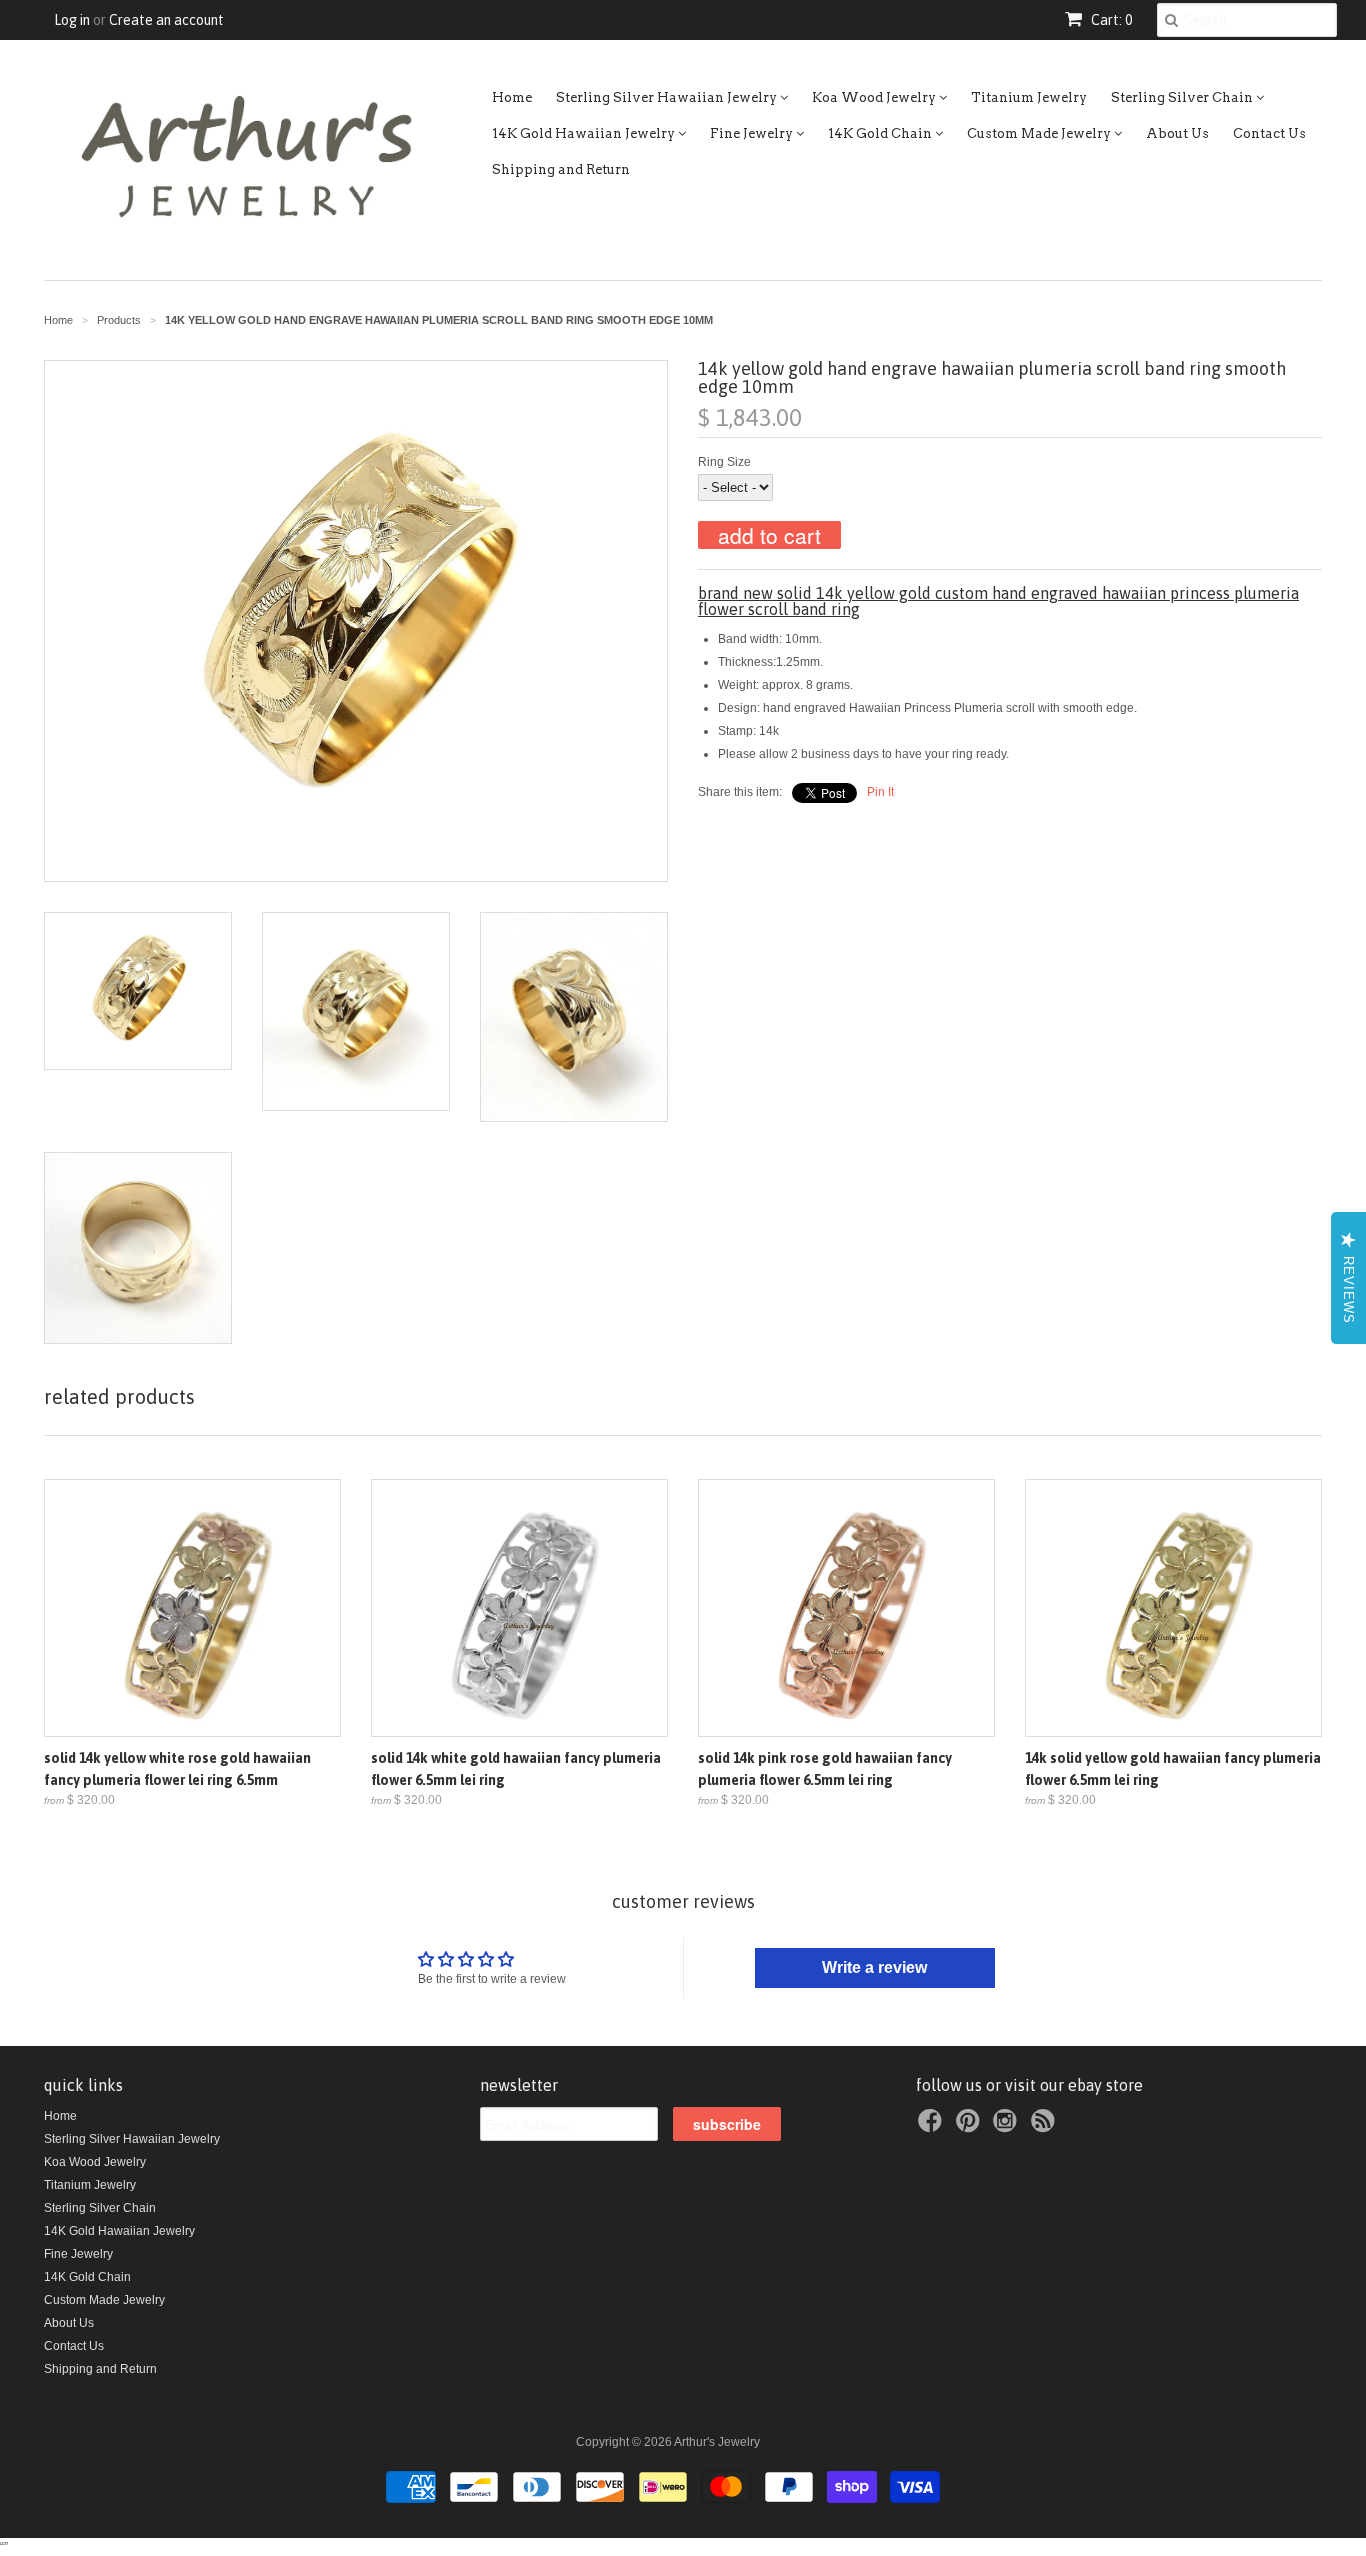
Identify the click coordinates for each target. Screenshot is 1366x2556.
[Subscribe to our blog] (1046, 2127)
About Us (1177, 133)
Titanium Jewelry (1029, 97)
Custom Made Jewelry (1040, 133)
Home (512, 97)
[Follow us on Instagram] (1008, 2127)
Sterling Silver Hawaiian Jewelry (668, 97)
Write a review (874, 1967)
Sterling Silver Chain (1183, 97)
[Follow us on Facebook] (933, 2127)
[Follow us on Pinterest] (971, 2127)
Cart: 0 (1110, 20)
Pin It (880, 792)
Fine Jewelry (753, 133)
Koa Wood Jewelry (875, 97)
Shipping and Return (561, 169)
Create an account (166, 20)
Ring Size (724, 462)
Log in (72, 20)
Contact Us (1269, 133)
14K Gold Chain (881, 133)
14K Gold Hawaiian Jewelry (585, 133)
